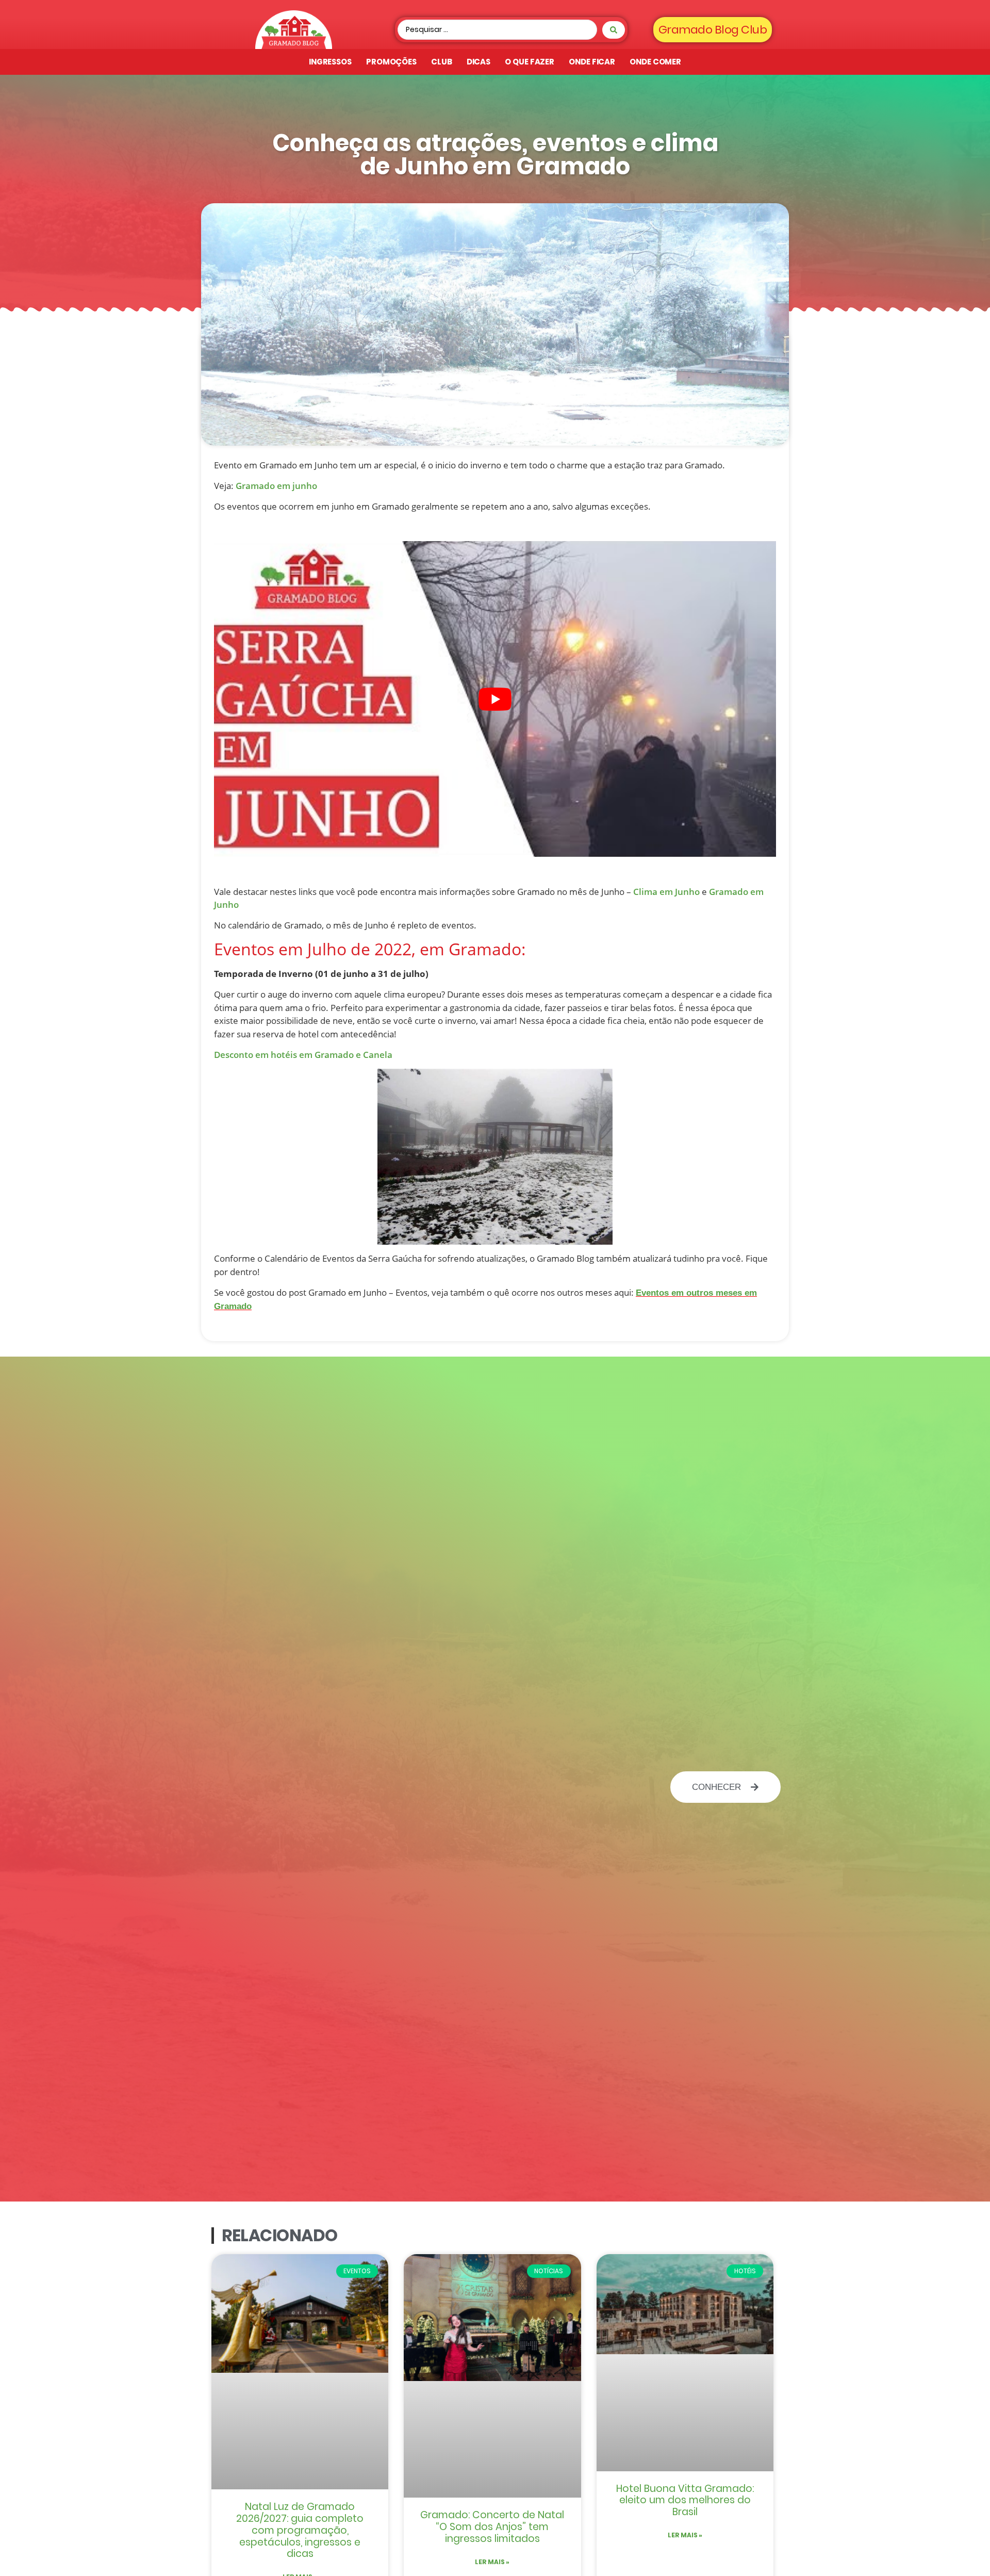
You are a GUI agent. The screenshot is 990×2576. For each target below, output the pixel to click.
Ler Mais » (492, 2562)
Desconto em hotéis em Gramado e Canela (303, 1055)
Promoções (391, 62)
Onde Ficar (592, 62)
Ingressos (330, 62)
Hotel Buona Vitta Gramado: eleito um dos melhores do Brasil (685, 2500)
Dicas (479, 62)
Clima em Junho (666, 892)
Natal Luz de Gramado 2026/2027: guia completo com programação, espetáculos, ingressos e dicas (300, 2530)
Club (442, 62)
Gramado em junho (276, 486)
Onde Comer (655, 62)
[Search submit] (614, 30)
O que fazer (530, 62)
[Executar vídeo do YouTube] (495, 699)
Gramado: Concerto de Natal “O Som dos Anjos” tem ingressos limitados (492, 2527)
